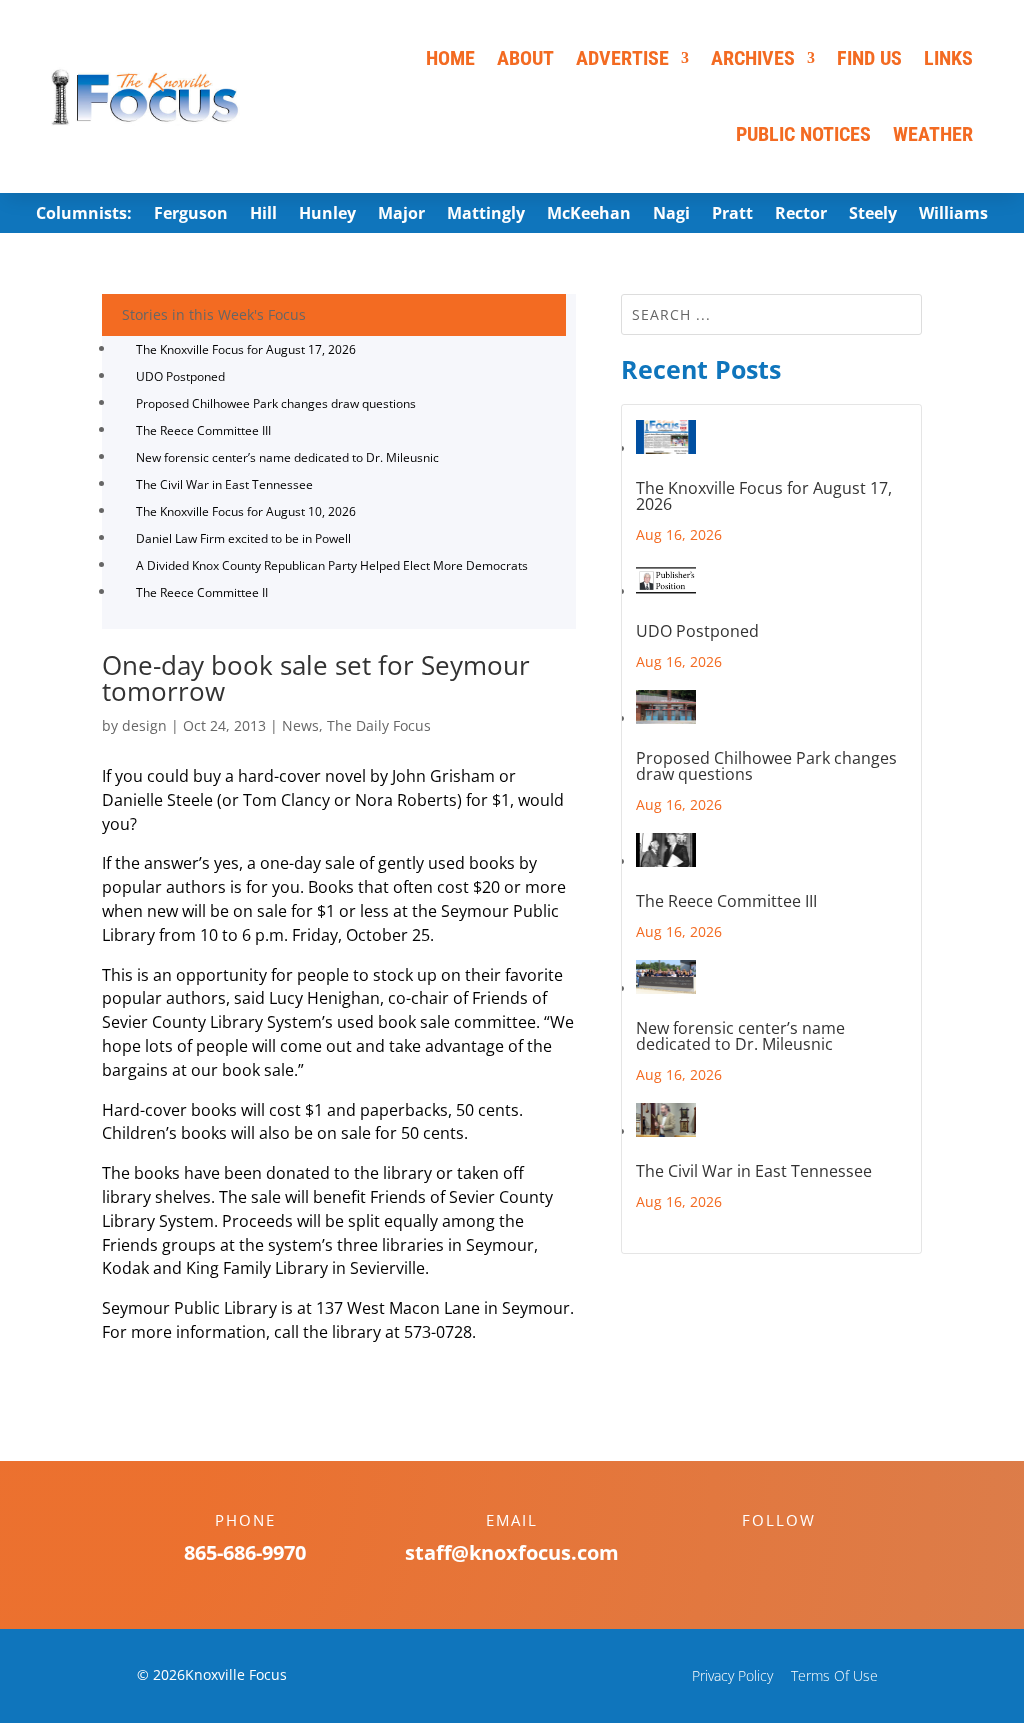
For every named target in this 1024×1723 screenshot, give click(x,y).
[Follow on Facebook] (759, 1555)
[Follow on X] (799, 1555)
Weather (933, 134)
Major (401, 215)
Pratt (732, 215)
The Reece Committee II (202, 592)
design (144, 725)
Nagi (671, 215)
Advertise (622, 58)
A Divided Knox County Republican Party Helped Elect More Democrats (332, 565)
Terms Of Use (834, 1675)
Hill (263, 215)
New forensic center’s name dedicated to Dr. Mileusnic (287, 457)
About (525, 58)
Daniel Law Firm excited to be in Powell (243, 538)
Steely (873, 215)
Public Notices (803, 134)
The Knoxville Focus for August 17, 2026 (246, 349)
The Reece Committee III (203, 430)
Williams (953, 215)
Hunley (327, 215)
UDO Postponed (180, 376)
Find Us (869, 58)
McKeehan (589, 215)
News (300, 725)
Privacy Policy (732, 1675)
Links (948, 58)
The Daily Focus (379, 725)
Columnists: (84, 215)
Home (450, 58)
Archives (753, 58)
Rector (801, 215)
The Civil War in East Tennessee (224, 484)
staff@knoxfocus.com (512, 1552)
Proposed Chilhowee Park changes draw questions (276, 403)
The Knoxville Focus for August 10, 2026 (246, 511)
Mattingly (486, 215)
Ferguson (191, 215)
